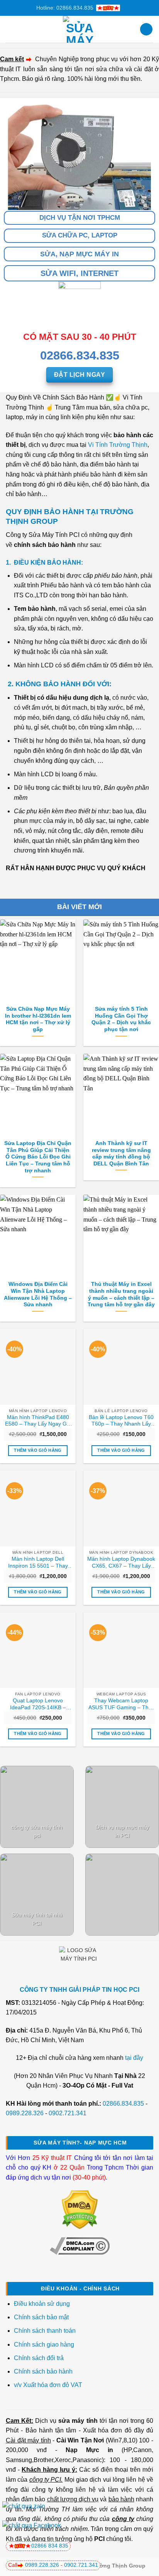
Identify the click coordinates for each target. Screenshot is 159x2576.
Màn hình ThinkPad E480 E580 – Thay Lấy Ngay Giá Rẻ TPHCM (38, 1421)
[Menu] (10, 29)
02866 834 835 (50, 2546)
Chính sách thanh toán (45, 2331)
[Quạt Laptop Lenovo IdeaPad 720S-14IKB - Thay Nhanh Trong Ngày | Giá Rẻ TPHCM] (38, 1650)
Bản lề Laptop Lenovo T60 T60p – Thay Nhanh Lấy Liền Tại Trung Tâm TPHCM (121, 1421)
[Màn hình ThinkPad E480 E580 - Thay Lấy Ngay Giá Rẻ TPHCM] (38, 1367)
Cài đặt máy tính (28, 2440)
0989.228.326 (25, 2113)
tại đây (134, 2058)
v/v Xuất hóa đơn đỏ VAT (48, 2385)
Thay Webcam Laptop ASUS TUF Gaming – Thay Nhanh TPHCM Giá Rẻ (121, 1704)
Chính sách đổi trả (40, 2358)
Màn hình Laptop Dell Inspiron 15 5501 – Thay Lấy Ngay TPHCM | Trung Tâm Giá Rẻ (38, 1563)
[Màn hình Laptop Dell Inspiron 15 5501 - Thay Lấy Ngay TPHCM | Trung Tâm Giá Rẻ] (38, 1508)
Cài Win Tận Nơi (80, 2440)
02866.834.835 (123, 2104)
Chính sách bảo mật (41, 2317)
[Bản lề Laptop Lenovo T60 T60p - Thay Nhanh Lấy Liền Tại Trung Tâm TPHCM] (121, 1367)
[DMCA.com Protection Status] (80, 2209)
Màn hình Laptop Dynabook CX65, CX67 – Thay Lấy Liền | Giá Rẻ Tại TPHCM (121, 1563)
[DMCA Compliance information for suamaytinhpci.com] (80, 2246)
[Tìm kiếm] (146, 29)
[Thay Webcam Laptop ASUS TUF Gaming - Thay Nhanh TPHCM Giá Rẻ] (121, 1650)
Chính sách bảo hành (43, 2371)
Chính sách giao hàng (44, 2344)
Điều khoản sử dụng (42, 2304)
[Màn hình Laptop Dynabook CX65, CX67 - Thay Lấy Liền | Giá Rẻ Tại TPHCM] (121, 1508)
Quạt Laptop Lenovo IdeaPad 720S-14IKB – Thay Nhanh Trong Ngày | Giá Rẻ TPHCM (38, 1704)
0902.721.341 (68, 2113)
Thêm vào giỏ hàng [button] (38, 1450)
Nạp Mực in (89, 2450)
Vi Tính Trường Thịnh (118, 445)
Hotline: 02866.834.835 (65, 8)
